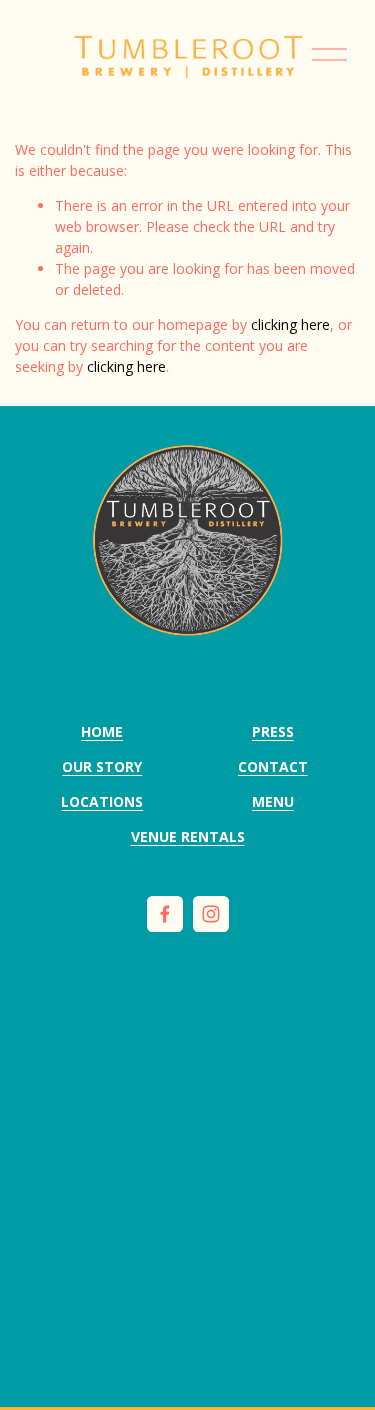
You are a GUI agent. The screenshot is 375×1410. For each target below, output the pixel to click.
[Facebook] (165, 914)
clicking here (290, 324)
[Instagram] (211, 914)
